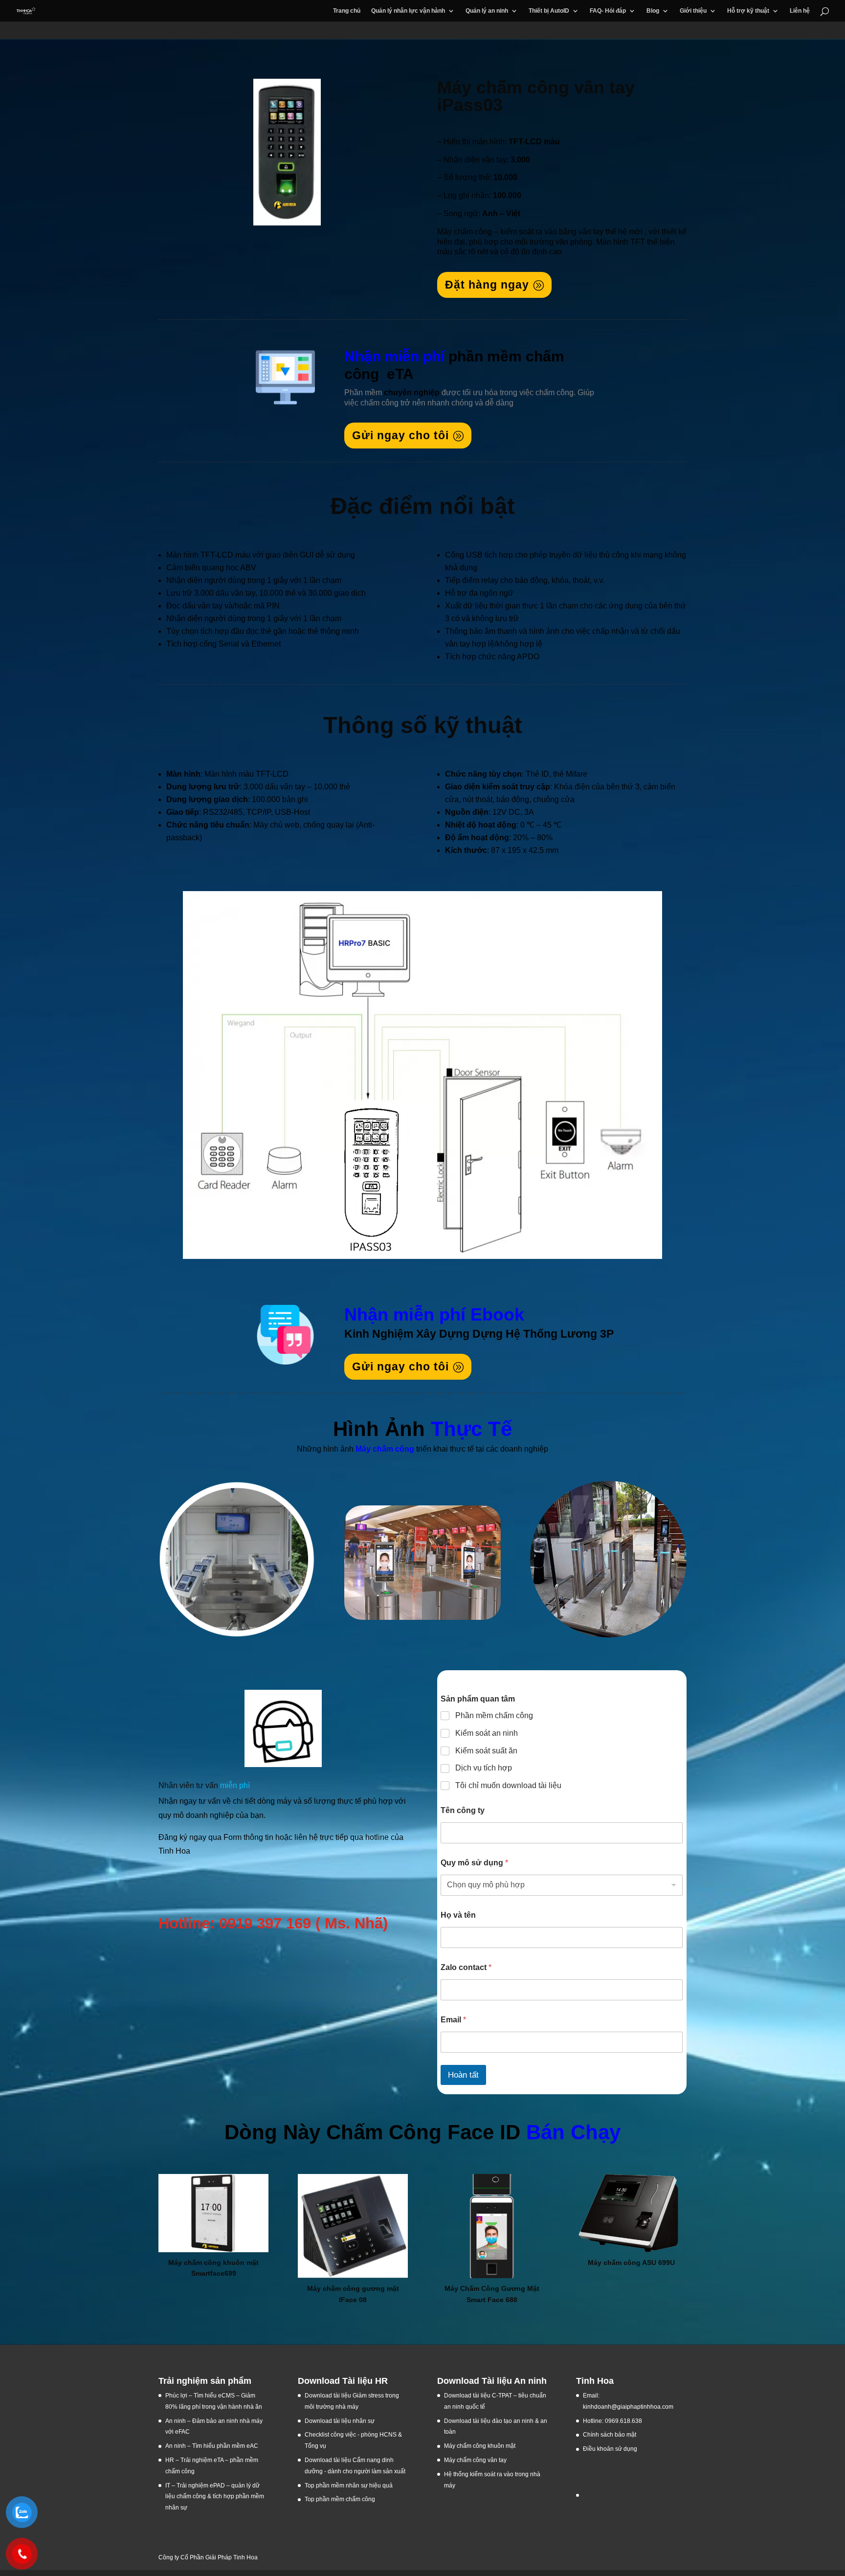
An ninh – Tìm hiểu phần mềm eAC (212, 2446)
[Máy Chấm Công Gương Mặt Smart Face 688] (492, 2226)
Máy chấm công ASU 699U (631, 2262)
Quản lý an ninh (487, 11)
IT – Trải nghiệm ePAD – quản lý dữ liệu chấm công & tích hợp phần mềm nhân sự (215, 2497)
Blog (653, 11)
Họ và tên (458, 1915)
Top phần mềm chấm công (340, 2499)
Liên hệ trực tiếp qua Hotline (227, 1884)
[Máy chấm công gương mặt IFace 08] (353, 2226)
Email (453, 2020)
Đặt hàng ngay (487, 285)
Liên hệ (800, 11)
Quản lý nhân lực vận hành (408, 11)
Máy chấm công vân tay (475, 2460)
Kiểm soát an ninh (487, 1733)
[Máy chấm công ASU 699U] (631, 2213)
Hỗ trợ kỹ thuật (748, 11)
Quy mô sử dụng (474, 1863)
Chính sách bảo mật (610, 2435)
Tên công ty (463, 1810)
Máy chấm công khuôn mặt (480, 2446)
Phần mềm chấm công (494, 1715)
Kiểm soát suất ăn (486, 1751)
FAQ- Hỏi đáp (608, 11)
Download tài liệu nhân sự (340, 2421)
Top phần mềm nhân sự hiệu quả (349, 2486)
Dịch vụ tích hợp (484, 1768)
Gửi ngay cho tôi (400, 435)
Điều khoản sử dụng (610, 2449)
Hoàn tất (463, 2075)
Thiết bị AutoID (549, 11)
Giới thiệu (693, 11)
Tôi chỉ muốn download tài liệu (508, 1785)
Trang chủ (347, 11)
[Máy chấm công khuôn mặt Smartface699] (213, 2213)
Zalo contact (466, 1967)
